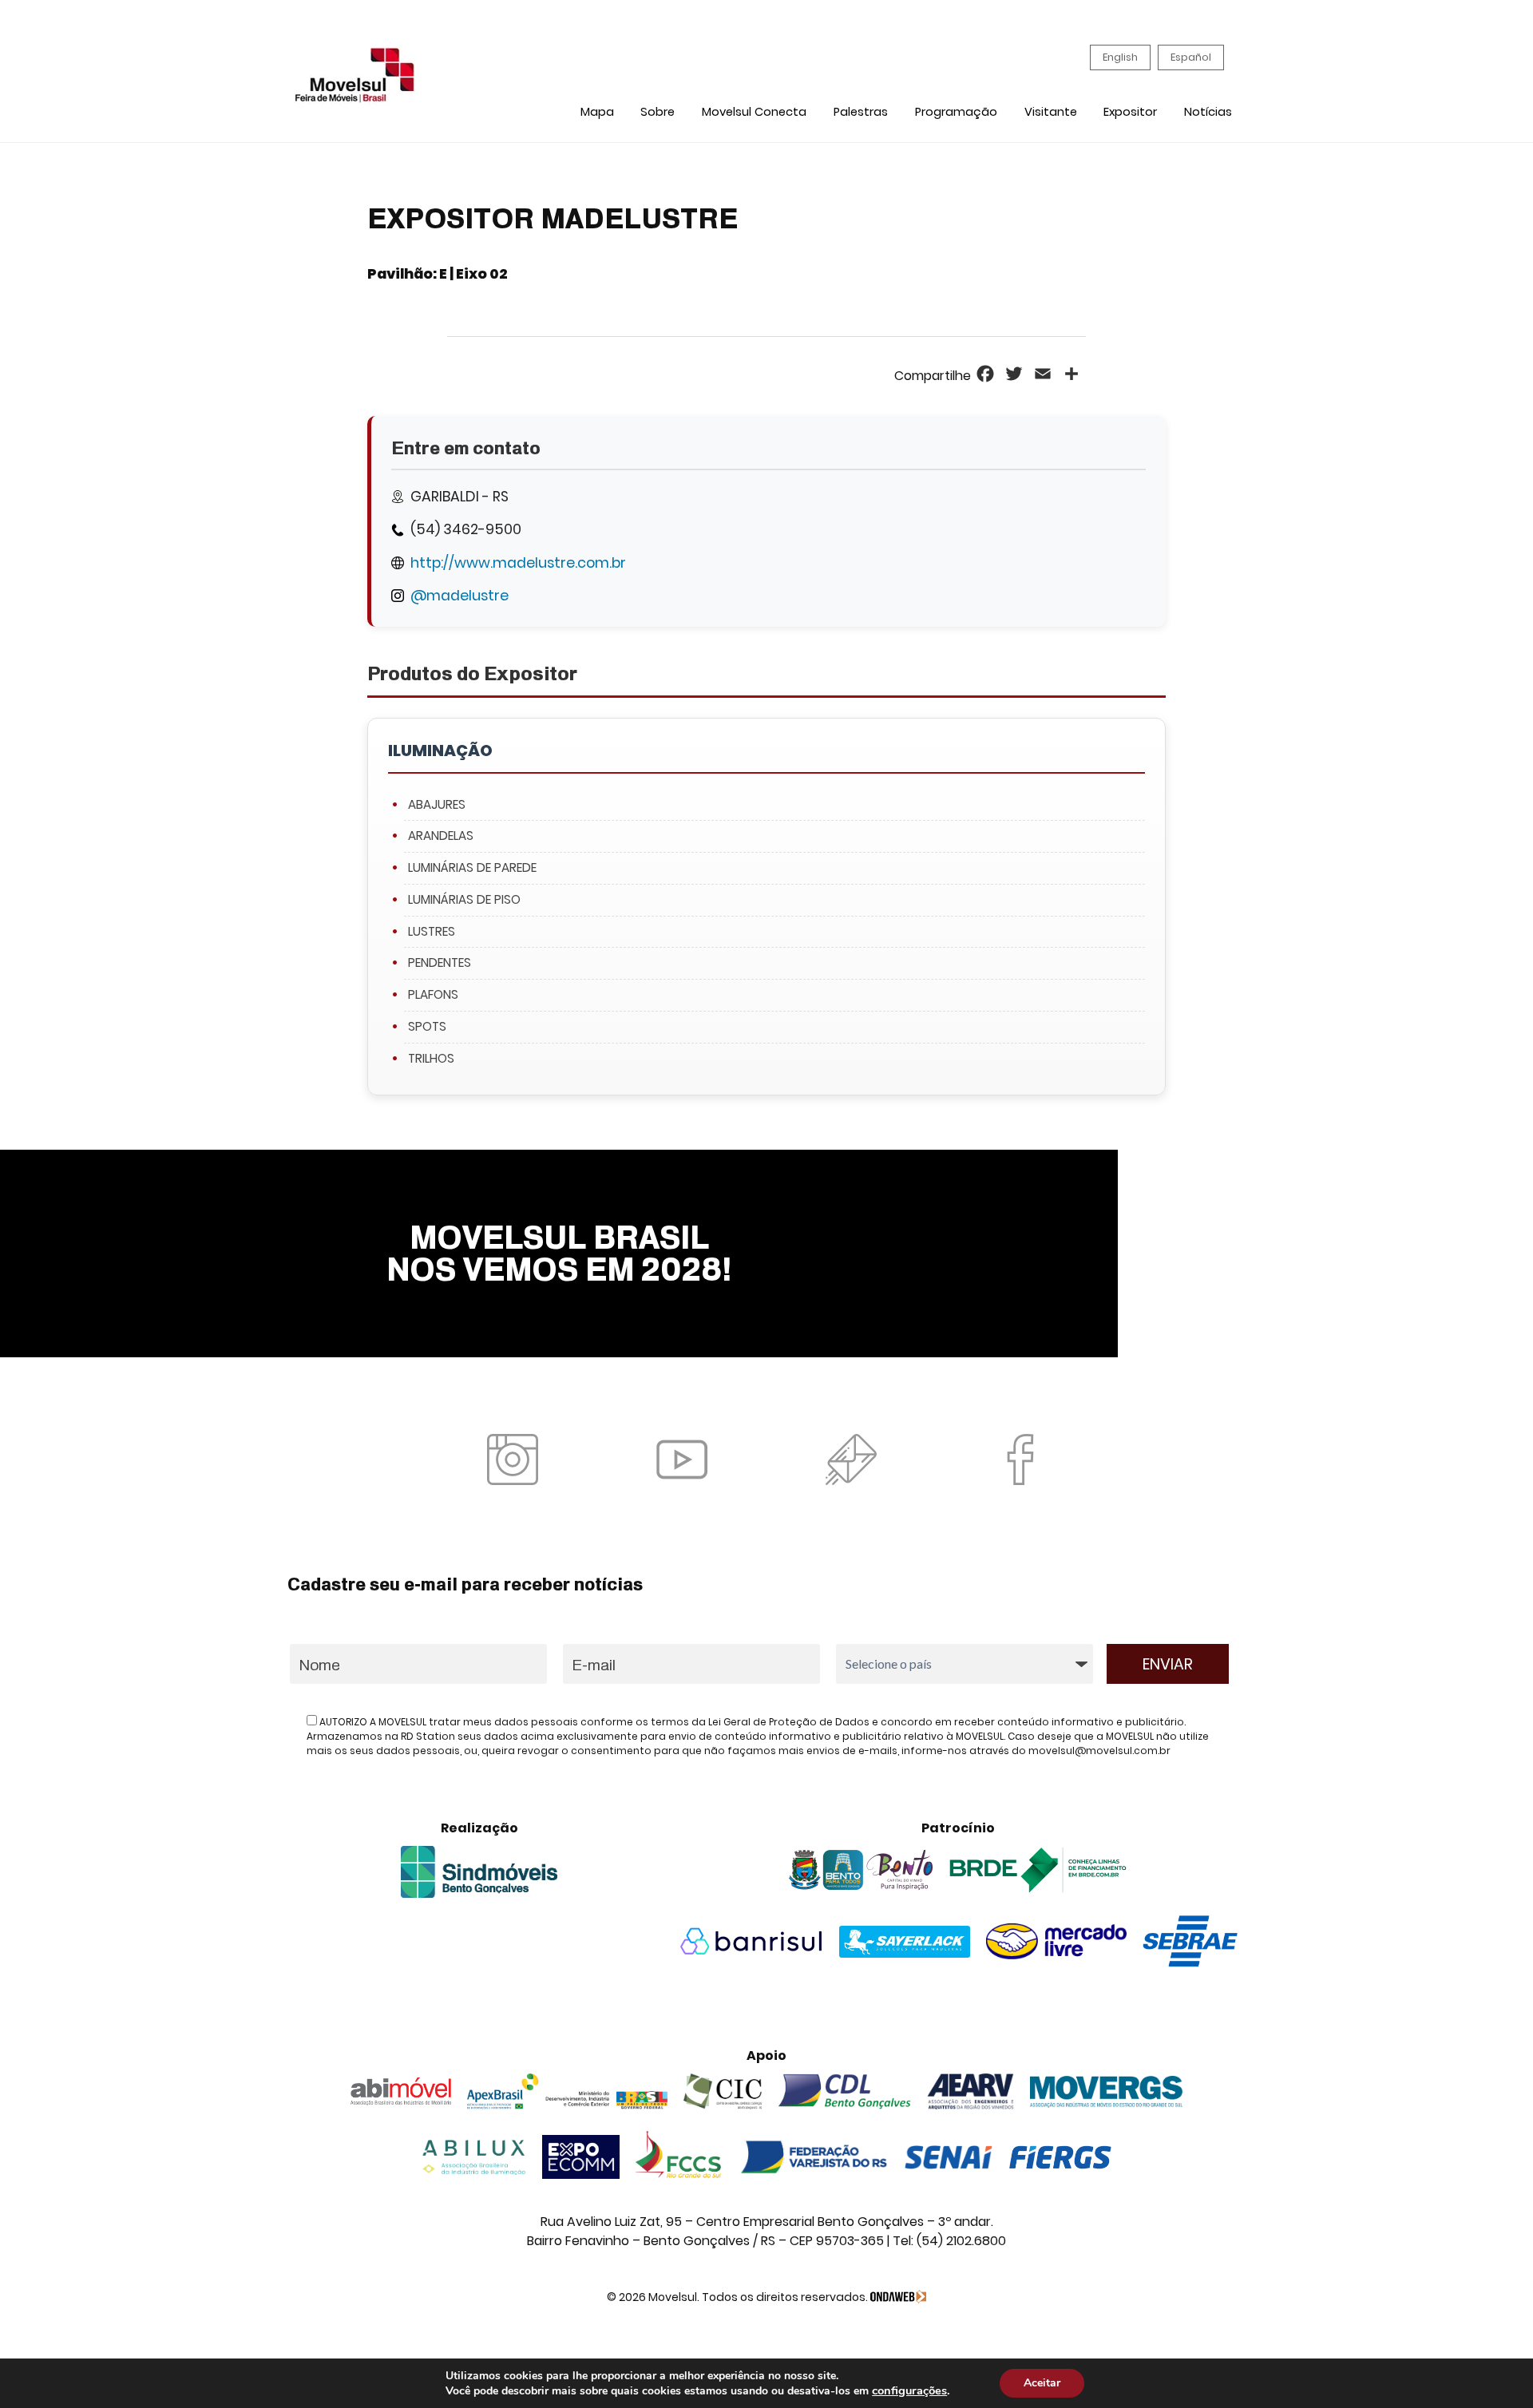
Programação (956, 112)
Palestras (861, 112)
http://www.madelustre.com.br (518, 563)
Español (1191, 57)
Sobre (658, 112)
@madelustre (460, 596)
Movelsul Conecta (754, 112)
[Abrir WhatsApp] (1493, 2368)
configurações (909, 2390)
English (1120, 57)
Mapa (597, 112)
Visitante (1051, 112)
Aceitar (1042, 2383)
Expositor (1130, 112)
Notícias (1208, 112)
